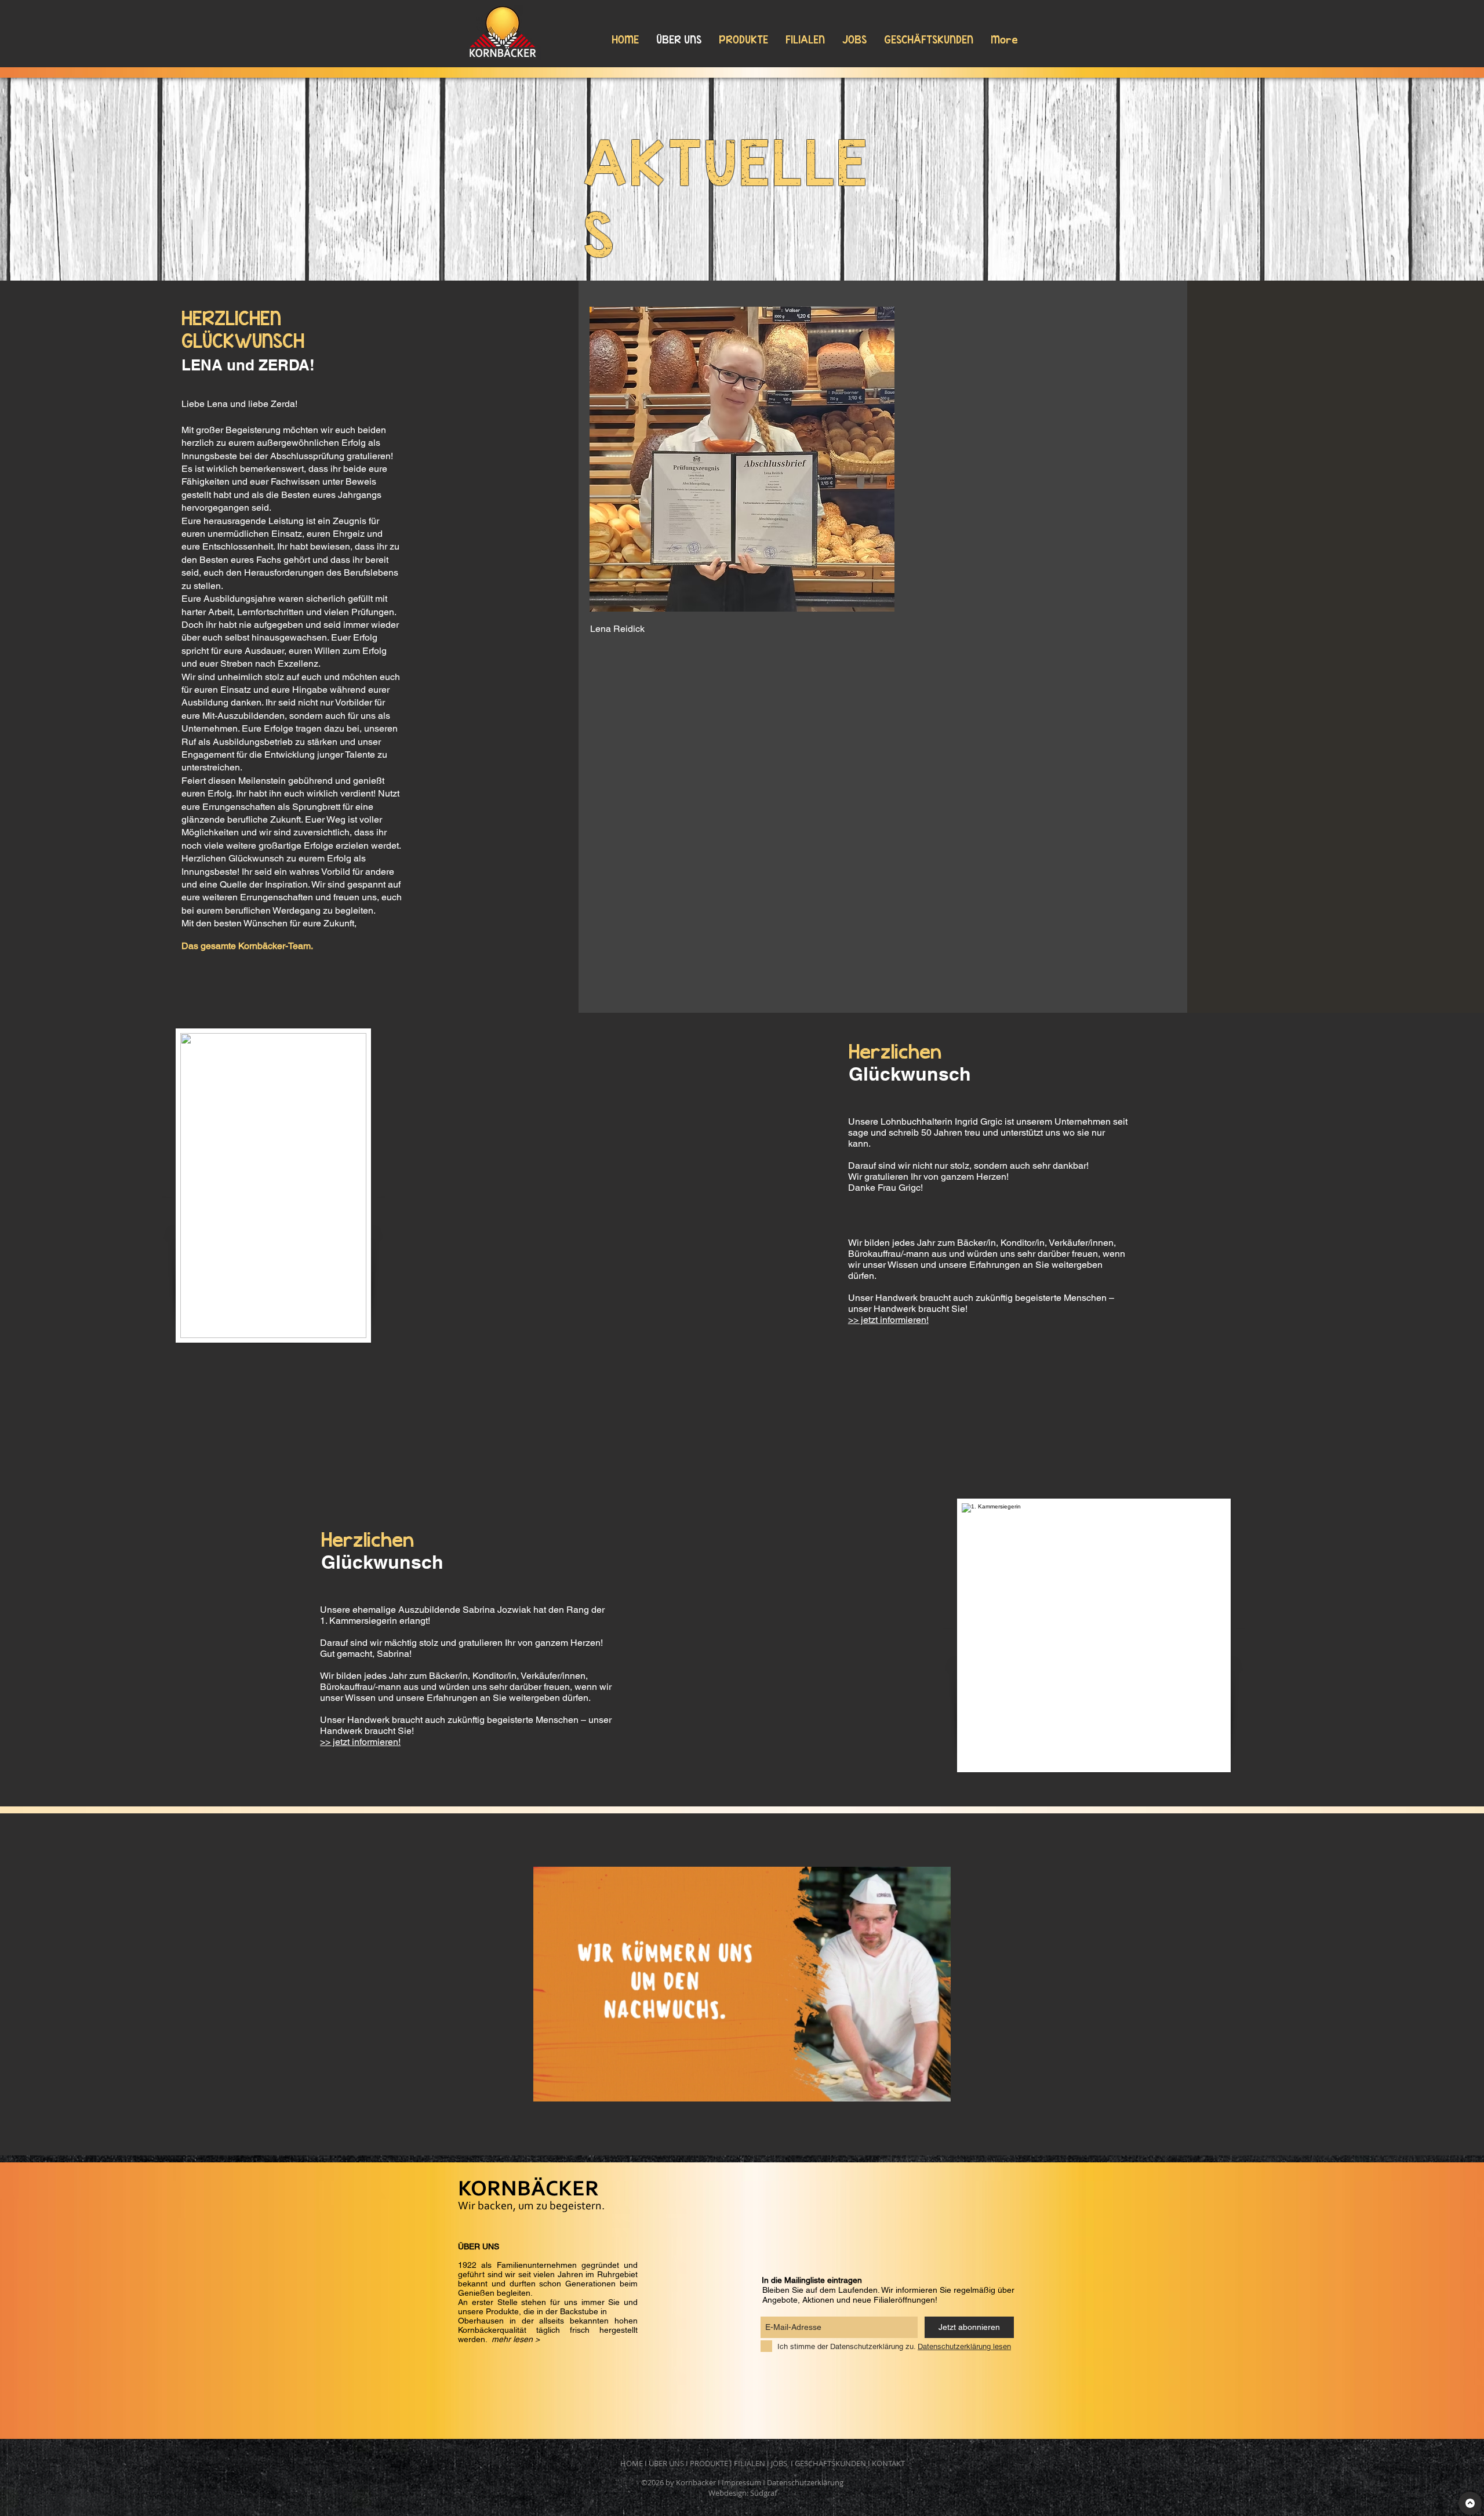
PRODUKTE (709, 2463)
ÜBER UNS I (669, 2463)
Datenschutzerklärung (805, 2482)
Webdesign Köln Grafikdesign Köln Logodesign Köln (670, 2153)
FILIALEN (750, 2463)
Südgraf (763, 2493)
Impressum (741, 2482)
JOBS (779, 2463)
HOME (632, 2463)
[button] (742, 2088)
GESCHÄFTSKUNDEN (830, 2463)
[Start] (1470, 2503)
